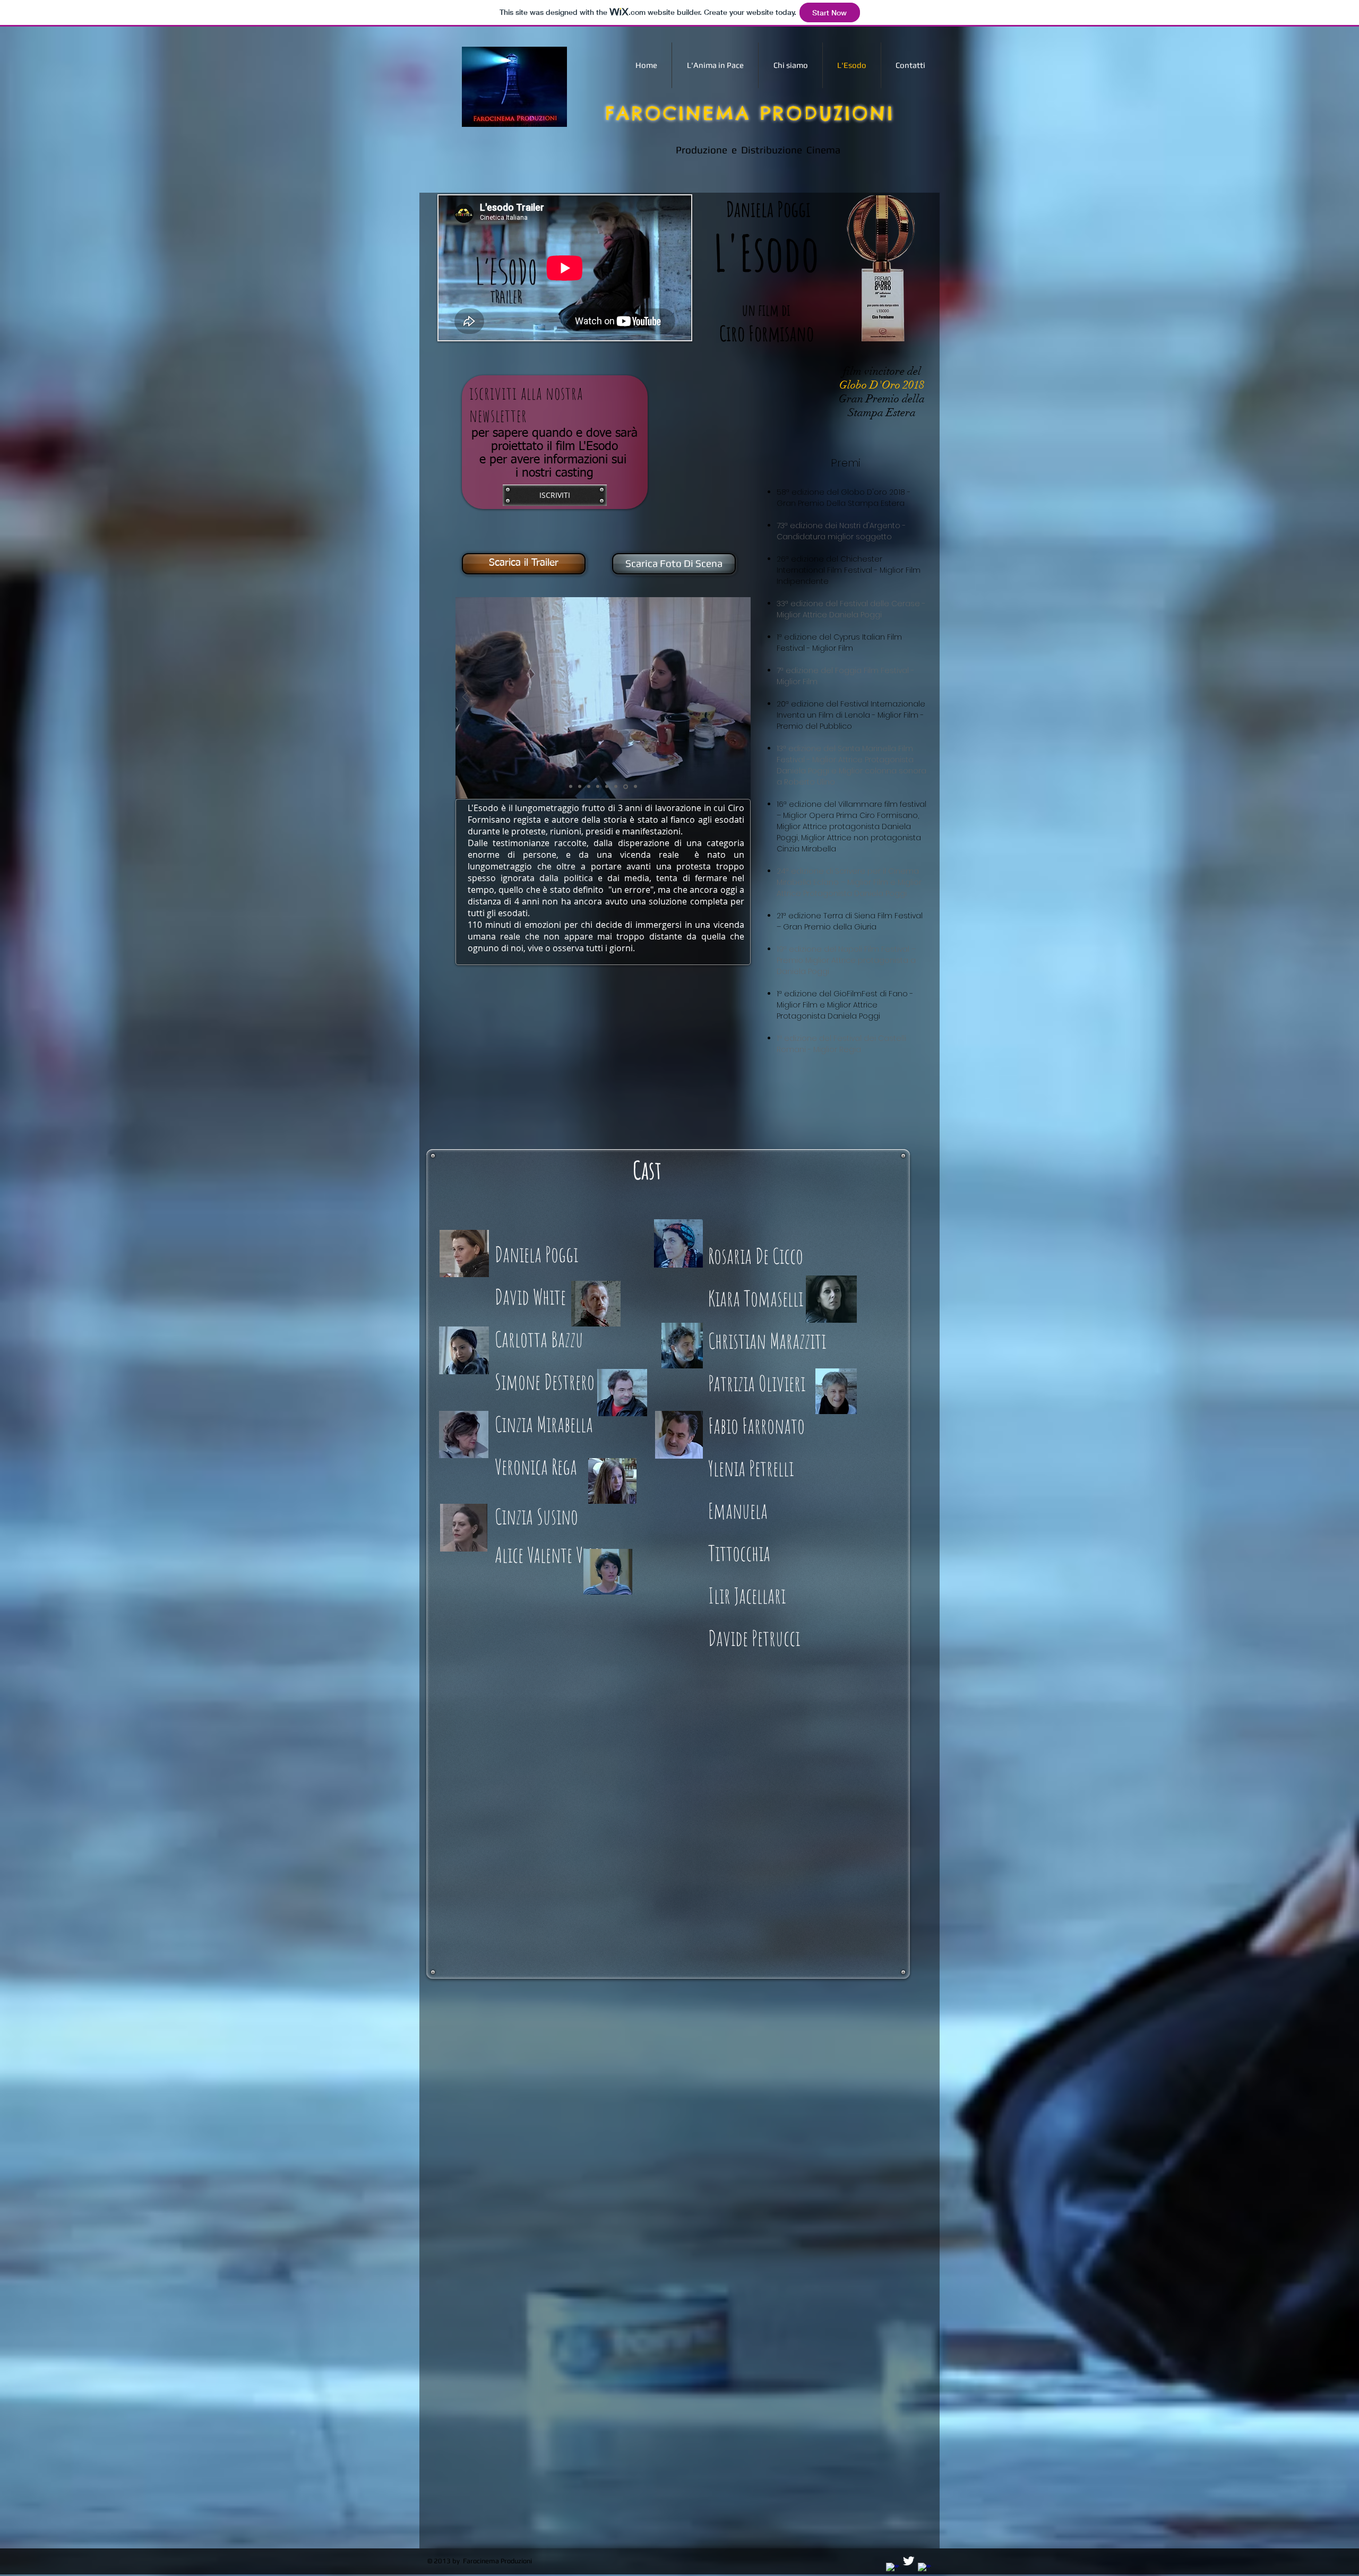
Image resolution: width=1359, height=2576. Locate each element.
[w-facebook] (893, 2569)
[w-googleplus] (924, 2569)
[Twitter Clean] (909, 2561)
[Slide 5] (608, 787)
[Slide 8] (635, 787)
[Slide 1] (571, 786)
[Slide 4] (599, 787)
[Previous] (465, 698)
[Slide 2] (581, 787)
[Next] (741, 698)
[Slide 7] (626, 787)
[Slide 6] (617, 787)
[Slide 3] (590, 787)
